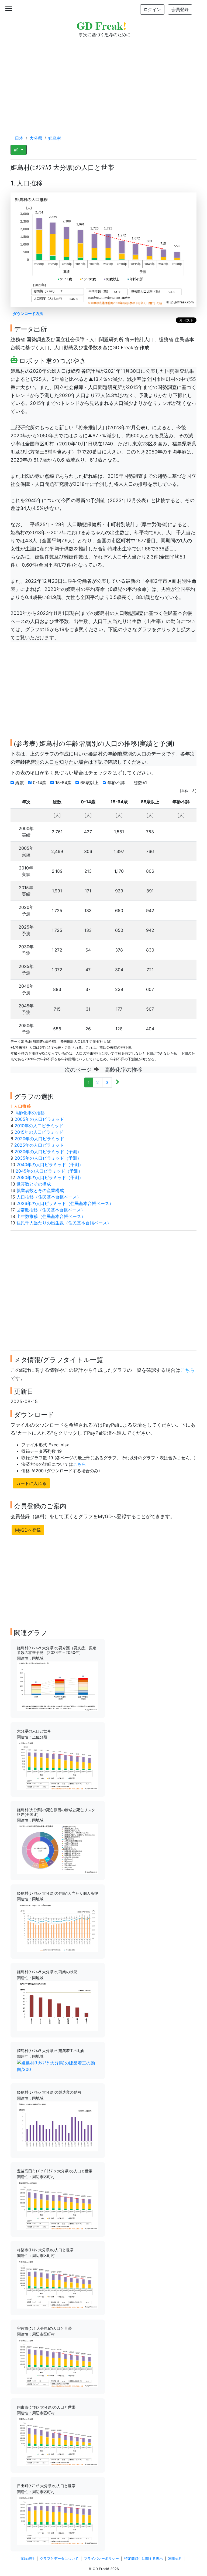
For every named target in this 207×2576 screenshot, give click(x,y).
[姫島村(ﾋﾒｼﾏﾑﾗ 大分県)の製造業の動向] (57, 2126)
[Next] (117, 1082)
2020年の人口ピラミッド (39, 1139)
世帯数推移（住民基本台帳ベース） (51, 1210)
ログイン (152, 9)
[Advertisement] (103, 81)
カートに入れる (31, 1483)
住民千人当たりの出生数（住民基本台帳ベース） (64, 1223)
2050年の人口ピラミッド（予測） (50, 1177)
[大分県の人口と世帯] (57, 1765)
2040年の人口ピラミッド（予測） (50, 1165)
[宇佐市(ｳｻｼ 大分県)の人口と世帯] (57, 2362)
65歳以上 (90, 783)
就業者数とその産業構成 (40, 1190)
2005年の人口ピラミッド (39, 1119)
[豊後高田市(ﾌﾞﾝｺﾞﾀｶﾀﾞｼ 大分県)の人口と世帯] (57, 2205)
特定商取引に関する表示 (144, 2559)
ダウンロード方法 (28, 314)
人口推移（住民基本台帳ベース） (49, 1197)
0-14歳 (40, 783)
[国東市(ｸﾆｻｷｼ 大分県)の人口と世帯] (57, 2441)
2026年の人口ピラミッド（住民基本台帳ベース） (65, 1203)
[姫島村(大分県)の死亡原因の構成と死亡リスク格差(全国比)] (57, 1848)
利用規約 (175, 2559)
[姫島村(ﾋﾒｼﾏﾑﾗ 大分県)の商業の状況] (57, 2006)
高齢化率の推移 (30, 1113)
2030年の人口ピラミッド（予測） (48, 1152)
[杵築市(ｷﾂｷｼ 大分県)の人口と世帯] (57, 2283)
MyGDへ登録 (28, 1530)
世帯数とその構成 (34, 1184)
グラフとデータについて (59, 2559)
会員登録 (180, 9)
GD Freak (101, 26)
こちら (188, 1370)
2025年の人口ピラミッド (39, 1145)
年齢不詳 (117, 783)
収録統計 (27, 2559)
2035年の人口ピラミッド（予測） (48, 1158)
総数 (20, 783)
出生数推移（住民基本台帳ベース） (51, 1216)
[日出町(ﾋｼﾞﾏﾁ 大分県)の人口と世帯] (57, 2520)
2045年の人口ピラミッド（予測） (49, 1171)
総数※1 (141, 783)
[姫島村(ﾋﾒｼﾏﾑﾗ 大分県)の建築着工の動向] (58, 2066)
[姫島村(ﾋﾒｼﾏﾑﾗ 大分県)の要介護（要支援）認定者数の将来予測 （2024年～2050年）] (57, 1686)
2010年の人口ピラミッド (39, 1126)
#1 (17, 150)
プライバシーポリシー (101, 2559)
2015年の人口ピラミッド (39, 1132)
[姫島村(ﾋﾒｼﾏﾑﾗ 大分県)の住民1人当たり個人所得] (57, 1927)
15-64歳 (64, 783)
